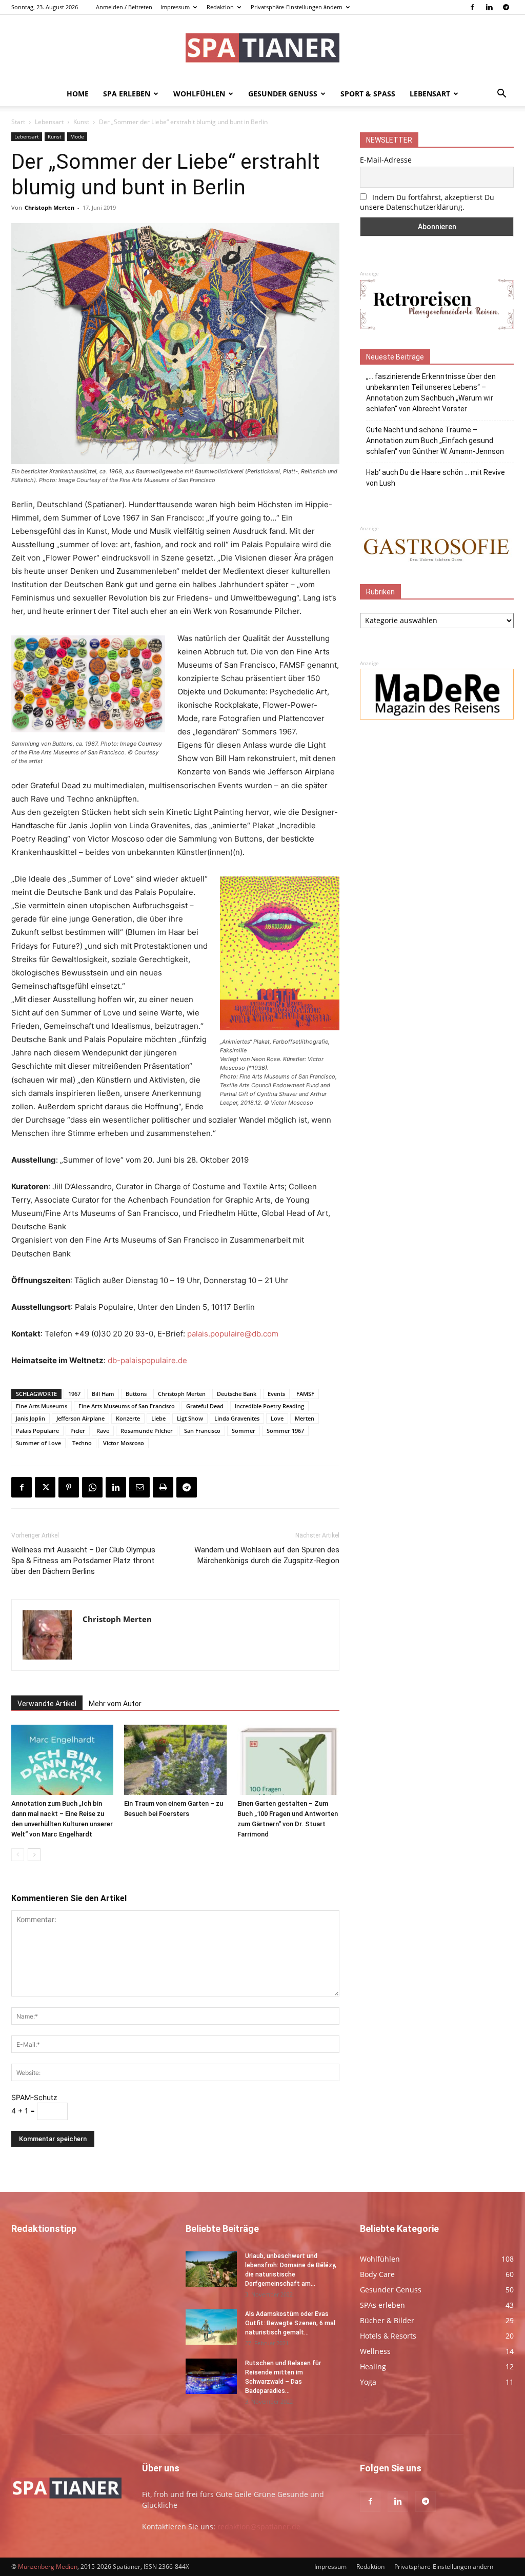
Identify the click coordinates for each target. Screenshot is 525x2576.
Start (18, 122)
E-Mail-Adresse (386, 160)
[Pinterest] (69, 1487)
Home (78, 94)
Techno (82, 1443)
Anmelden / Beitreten (124, 7)
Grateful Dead (205, 1406)
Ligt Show (190, 1418)
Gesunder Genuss (283, 94)
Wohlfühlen (199, 94)
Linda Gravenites (237, 1418)
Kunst (81, 122)
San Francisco (202, 1431)
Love (277, 1418)
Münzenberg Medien (48, 2567)
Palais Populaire (37, 1431)
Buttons (136, 1394)
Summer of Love (38, 1443)
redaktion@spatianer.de (259, 2527)
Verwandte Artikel (47, 1704)
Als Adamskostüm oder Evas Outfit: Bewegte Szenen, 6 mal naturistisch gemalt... (290, 2323)
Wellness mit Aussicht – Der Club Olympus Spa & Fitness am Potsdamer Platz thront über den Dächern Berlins (83, 1561)
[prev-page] (18, 1855)
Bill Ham (103, 1394)
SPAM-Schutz (34, 2097)
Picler (78, 1431)
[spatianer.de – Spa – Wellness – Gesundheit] (262, 49)
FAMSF (305, 1394)
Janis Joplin (31, 1418)
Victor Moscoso (124, 1443)
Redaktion (220, 7)
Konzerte (128, 1418)
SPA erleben (127, 94)
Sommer (244, 1431)
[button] (501, 95)
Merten (305, 1418)
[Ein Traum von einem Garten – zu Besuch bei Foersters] (175, 1760)
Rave (103, 1431)
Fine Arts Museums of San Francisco (127, 1406)
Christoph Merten (49, 207)
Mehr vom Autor (115, 1704)
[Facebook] (472, 7)
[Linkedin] (489, 7)
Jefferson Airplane (80, 1418)
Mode (77, 136)
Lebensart (430, 94)
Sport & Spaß (368, 94)
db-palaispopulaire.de (147, 1360)
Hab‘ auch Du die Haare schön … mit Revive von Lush (436, 478)
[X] (45, 1487)
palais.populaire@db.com (233, 1334)
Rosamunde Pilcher (147, 1431)
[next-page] (34, 1855)
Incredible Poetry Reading (269, 1406)
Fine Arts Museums (42, 1406)
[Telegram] (506, 7)
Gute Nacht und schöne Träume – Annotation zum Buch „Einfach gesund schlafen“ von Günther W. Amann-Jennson (435, 441)
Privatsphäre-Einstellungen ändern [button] (297, 7)
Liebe (158, 1418)
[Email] (139, 1487)
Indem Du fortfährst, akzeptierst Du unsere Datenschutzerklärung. (427, 202)
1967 (74, 1394)
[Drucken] (163, 1487)
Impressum (175, 7)
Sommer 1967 (285, 1431)
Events (276, 1394)
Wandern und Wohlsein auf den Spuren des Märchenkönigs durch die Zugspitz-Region (267, 1555)
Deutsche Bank (237, 1394)
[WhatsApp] (92, 1487)
